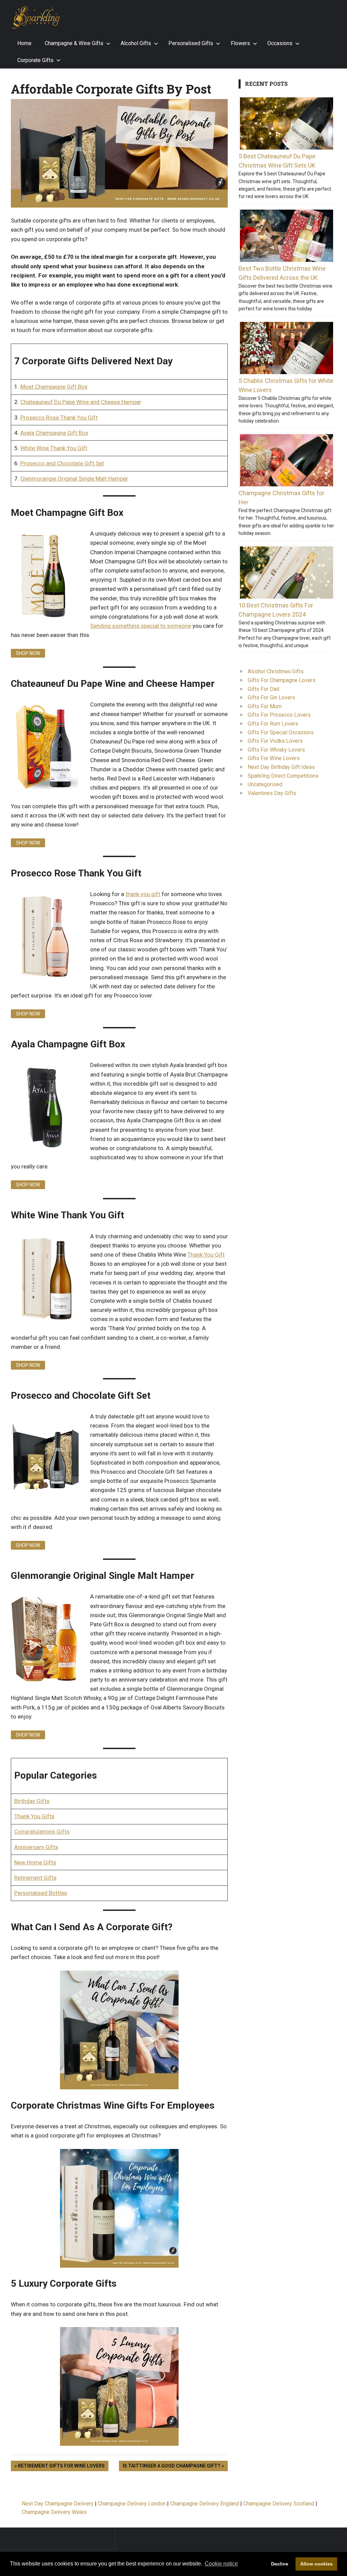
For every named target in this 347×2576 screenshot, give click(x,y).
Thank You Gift (206, 1255)
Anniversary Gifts (36, 1847)
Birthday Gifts (32, 1801)
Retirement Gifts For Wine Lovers (61, 2465)
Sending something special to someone (141, 626)
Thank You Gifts (34, 1816)
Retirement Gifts (35, 1878)
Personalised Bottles (41, 1893)
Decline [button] (280, 2564)
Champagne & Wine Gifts (74, 43)
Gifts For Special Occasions (281, 732)
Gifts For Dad (263, 689)
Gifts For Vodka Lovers (275, 741)
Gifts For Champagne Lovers (282, 680)
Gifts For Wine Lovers (274, 758)
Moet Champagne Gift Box (54, 387)
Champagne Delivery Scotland (279, 2504)
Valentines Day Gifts (272, 793)
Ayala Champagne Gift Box (54, 433)
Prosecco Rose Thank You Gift (59, 418)
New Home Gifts (35, 1862)
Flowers (240, 43)
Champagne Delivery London (132, 2504)
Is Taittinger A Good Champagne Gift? (171, 2465)
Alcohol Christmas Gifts (276, 671)
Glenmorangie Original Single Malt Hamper (74, 479)
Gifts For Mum (265, 706)
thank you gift (143, 894)
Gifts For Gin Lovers (271, 698)
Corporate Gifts (35, 60)
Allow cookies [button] (317, 2564)
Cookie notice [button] (221, 2564)
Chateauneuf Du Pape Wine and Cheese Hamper (81, 402)
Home (24, 43)
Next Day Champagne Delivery (58, 2504)
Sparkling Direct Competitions (283, 776)
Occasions (280, 43)
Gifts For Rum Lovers (273, 724)
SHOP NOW (28, 653)
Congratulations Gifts (42, 1832)
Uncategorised (265, 784)
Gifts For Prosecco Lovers (279, 715)
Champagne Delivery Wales (54, 2512)
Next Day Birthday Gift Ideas (281, 767)
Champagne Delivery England (205, 2504)
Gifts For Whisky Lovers (276, 750)
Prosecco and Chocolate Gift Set (62, 463)
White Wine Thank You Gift (54, 448)
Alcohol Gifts (136, 43)
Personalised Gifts (191, 43)
